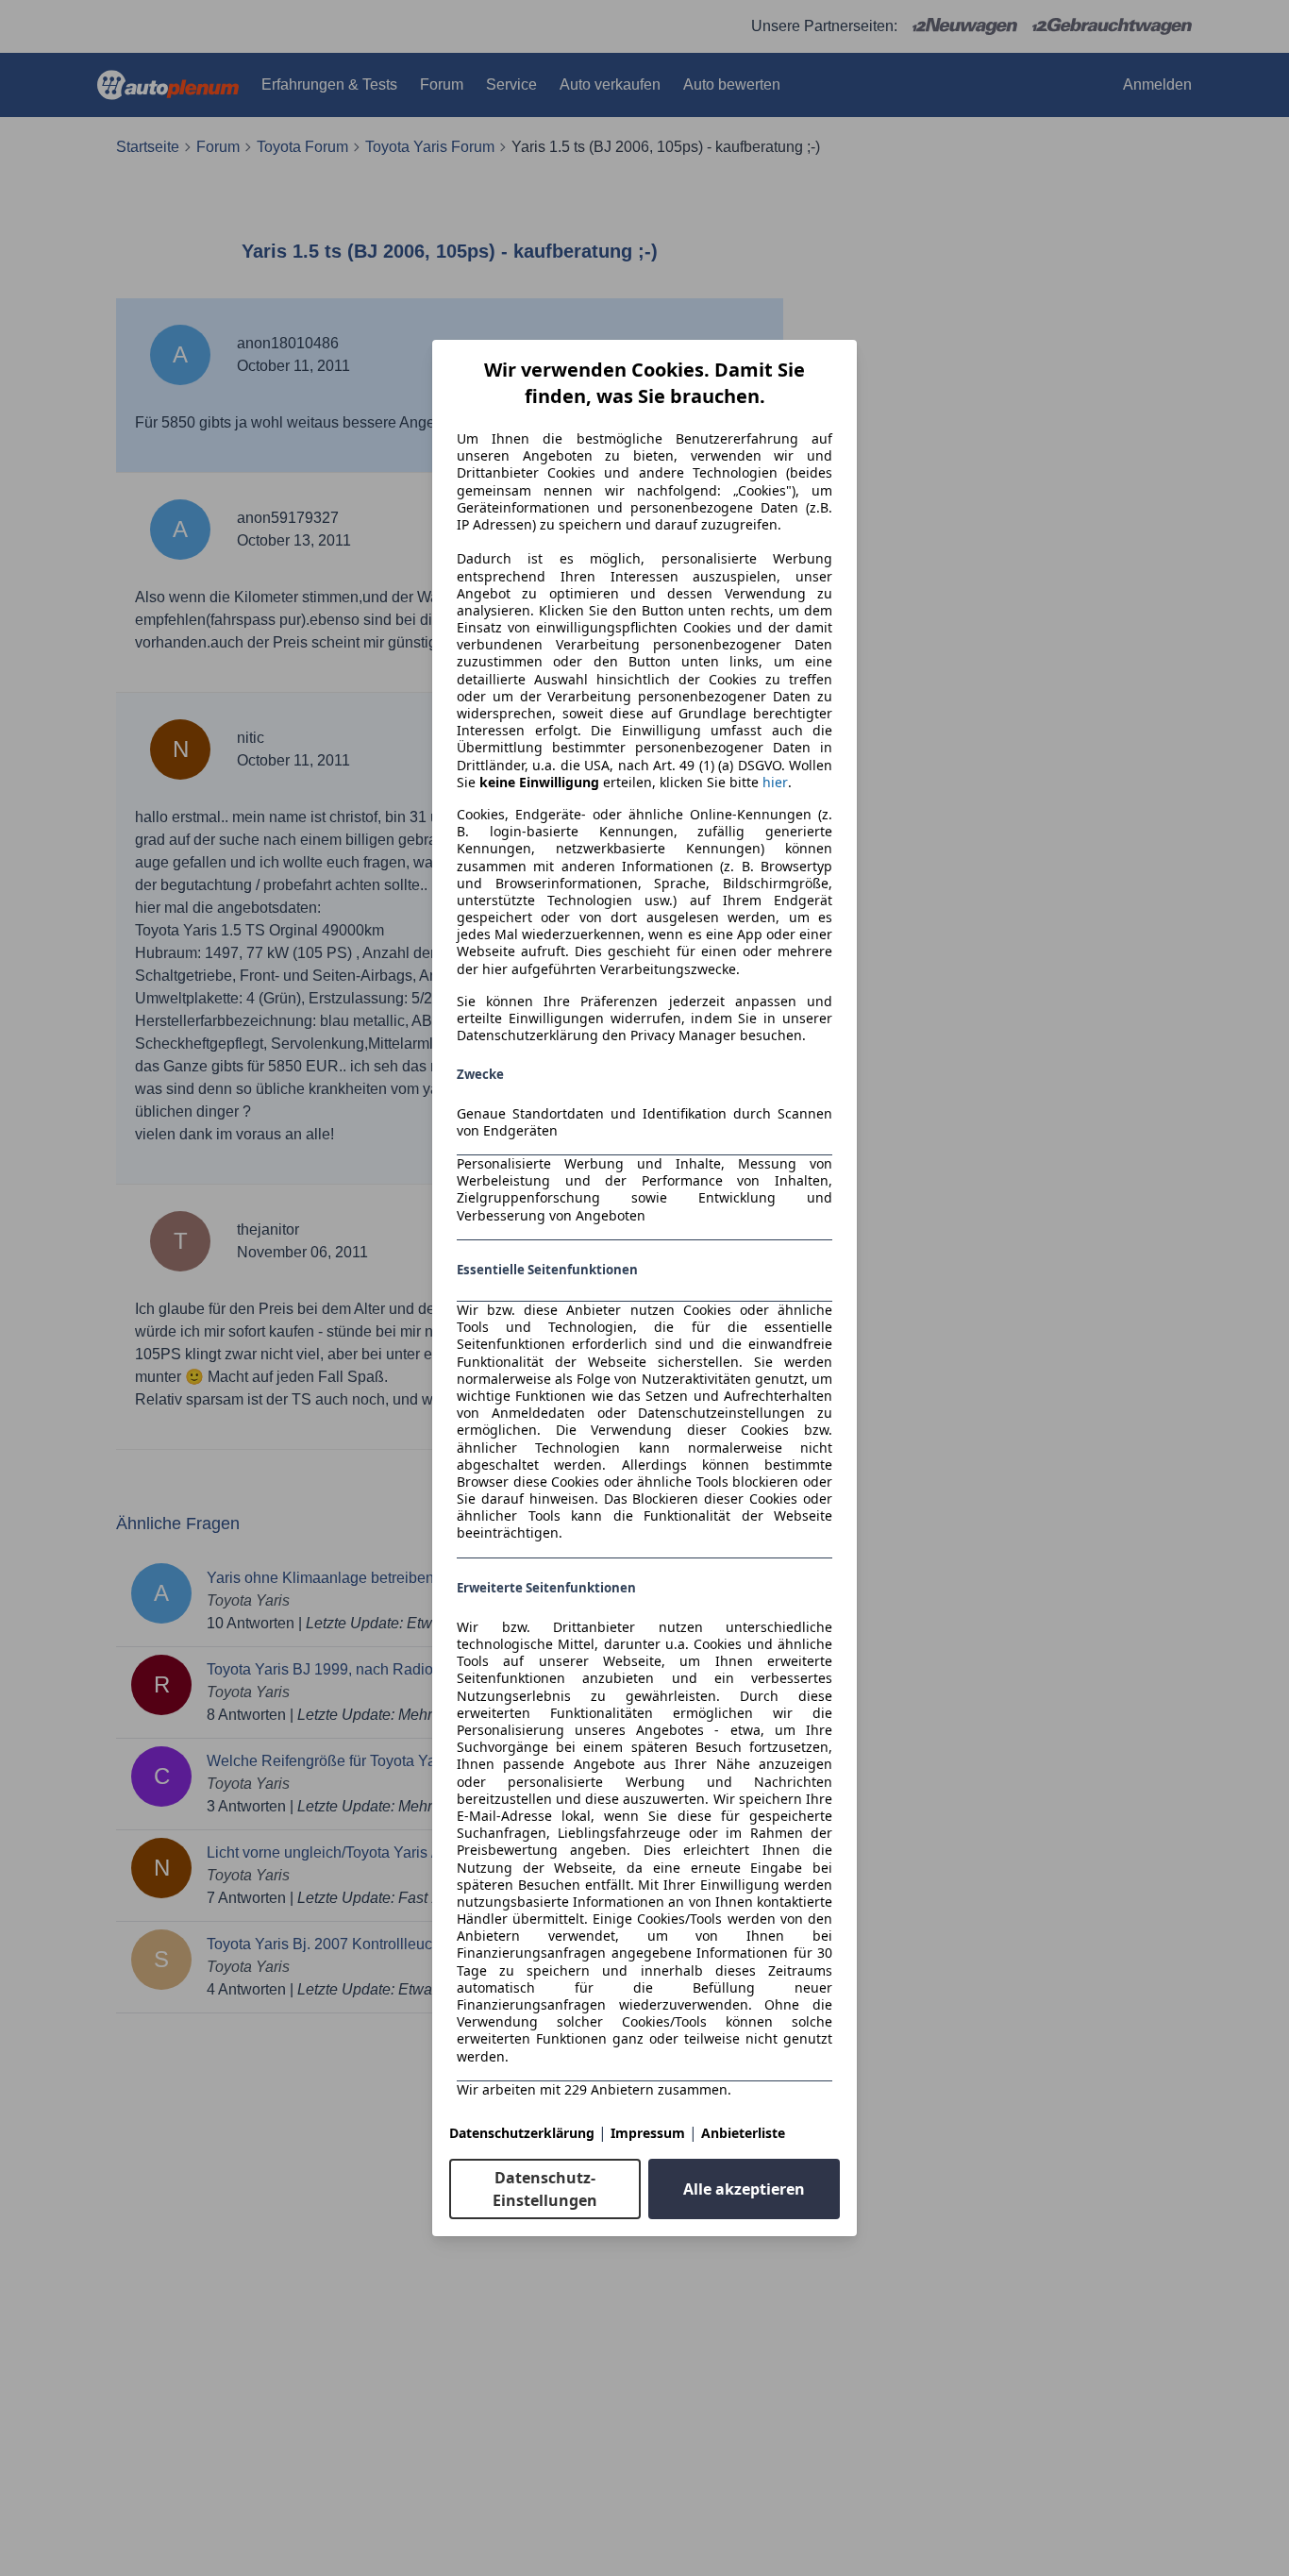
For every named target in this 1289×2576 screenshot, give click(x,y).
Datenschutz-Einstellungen (545, 2189)
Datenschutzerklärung (522, 2133)
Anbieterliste (743, 2133)
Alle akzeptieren (744, 2189)
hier (775, 783)
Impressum (648, 2133)
